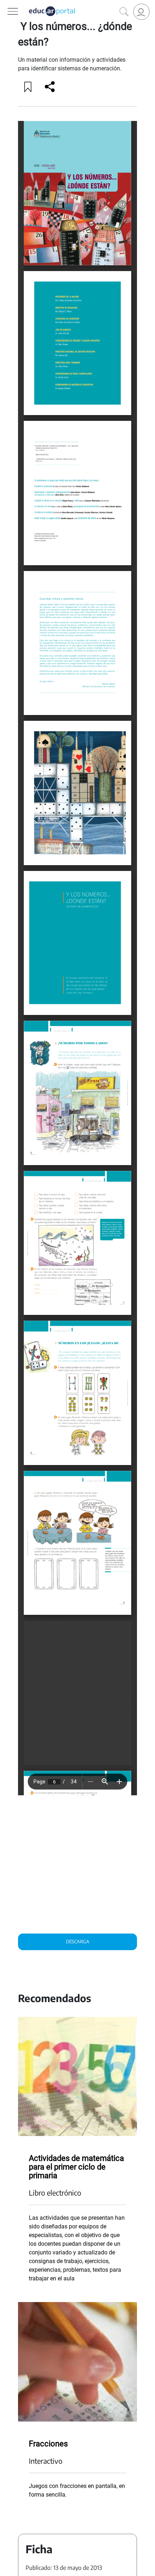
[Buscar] (124, 12)
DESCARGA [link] (78, 1941)
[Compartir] (50, 87)
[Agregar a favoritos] (28, 87)
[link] (141, 12)
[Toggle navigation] (6, 4)
